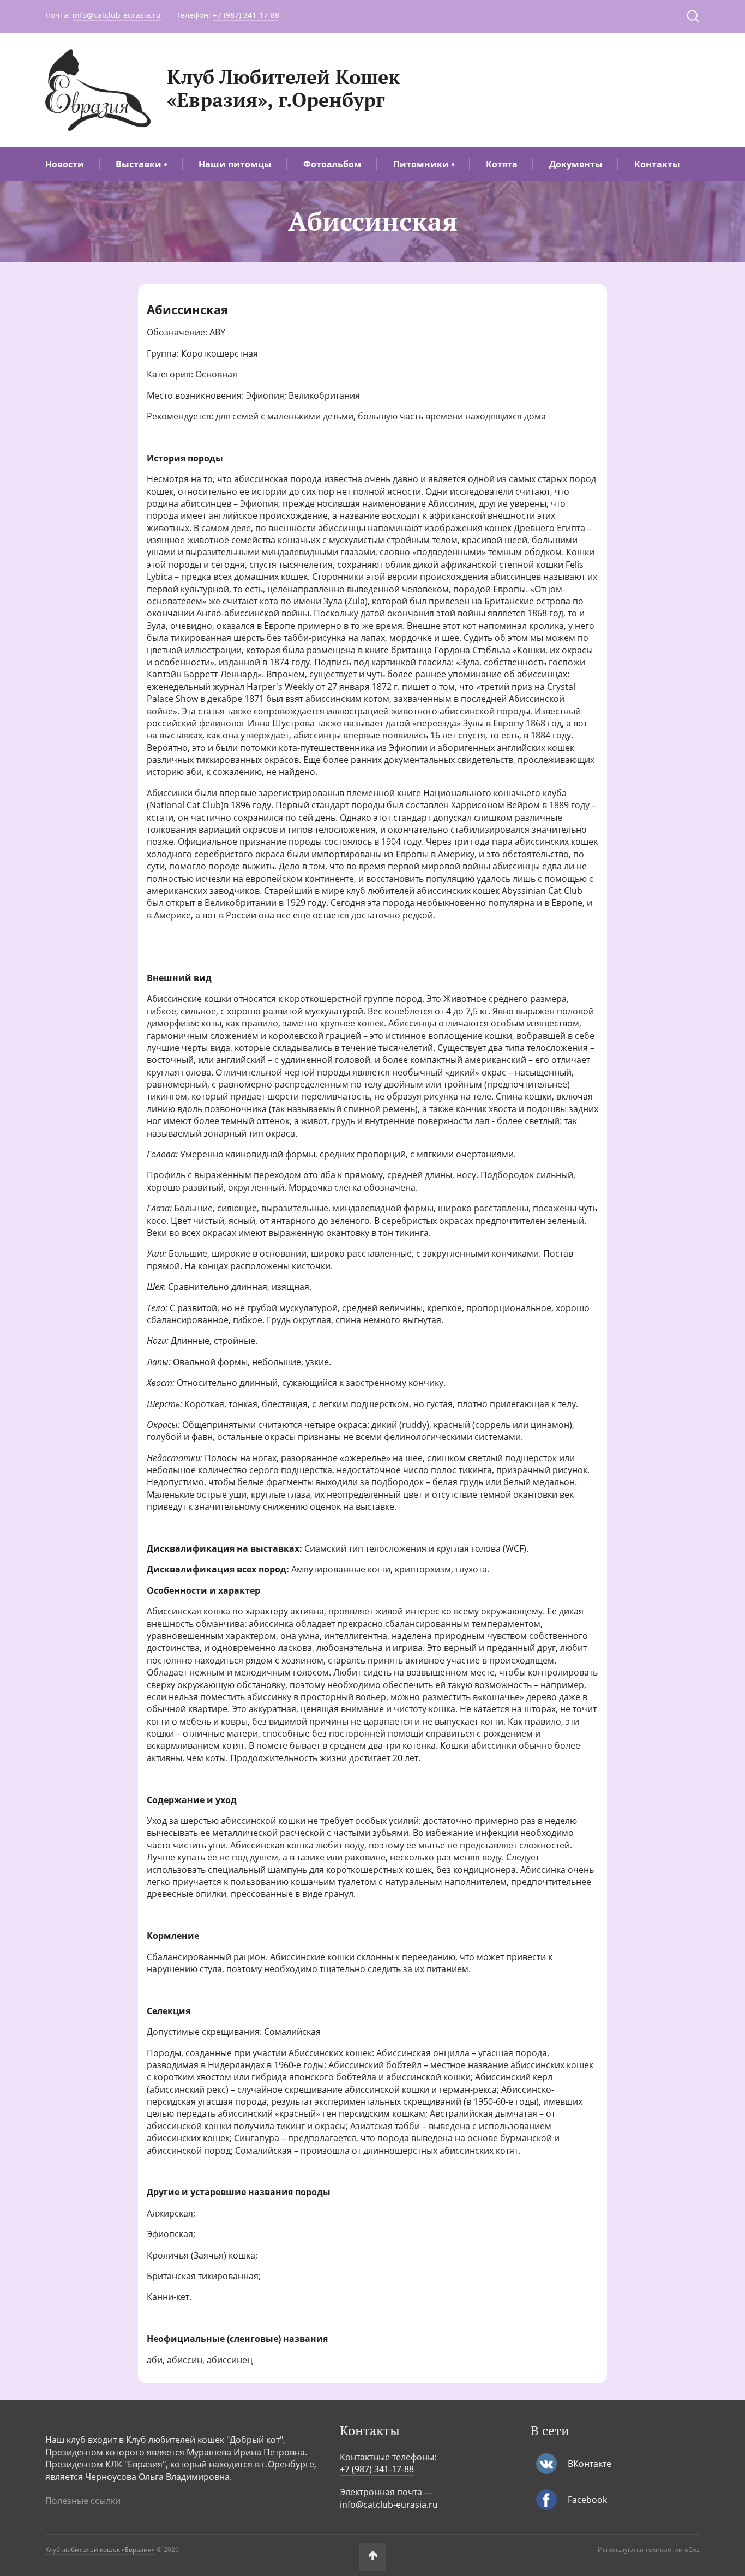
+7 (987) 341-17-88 (246, 15)
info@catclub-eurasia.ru (117, 15)
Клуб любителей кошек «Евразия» (100, 2550)
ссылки (106, 2501)
